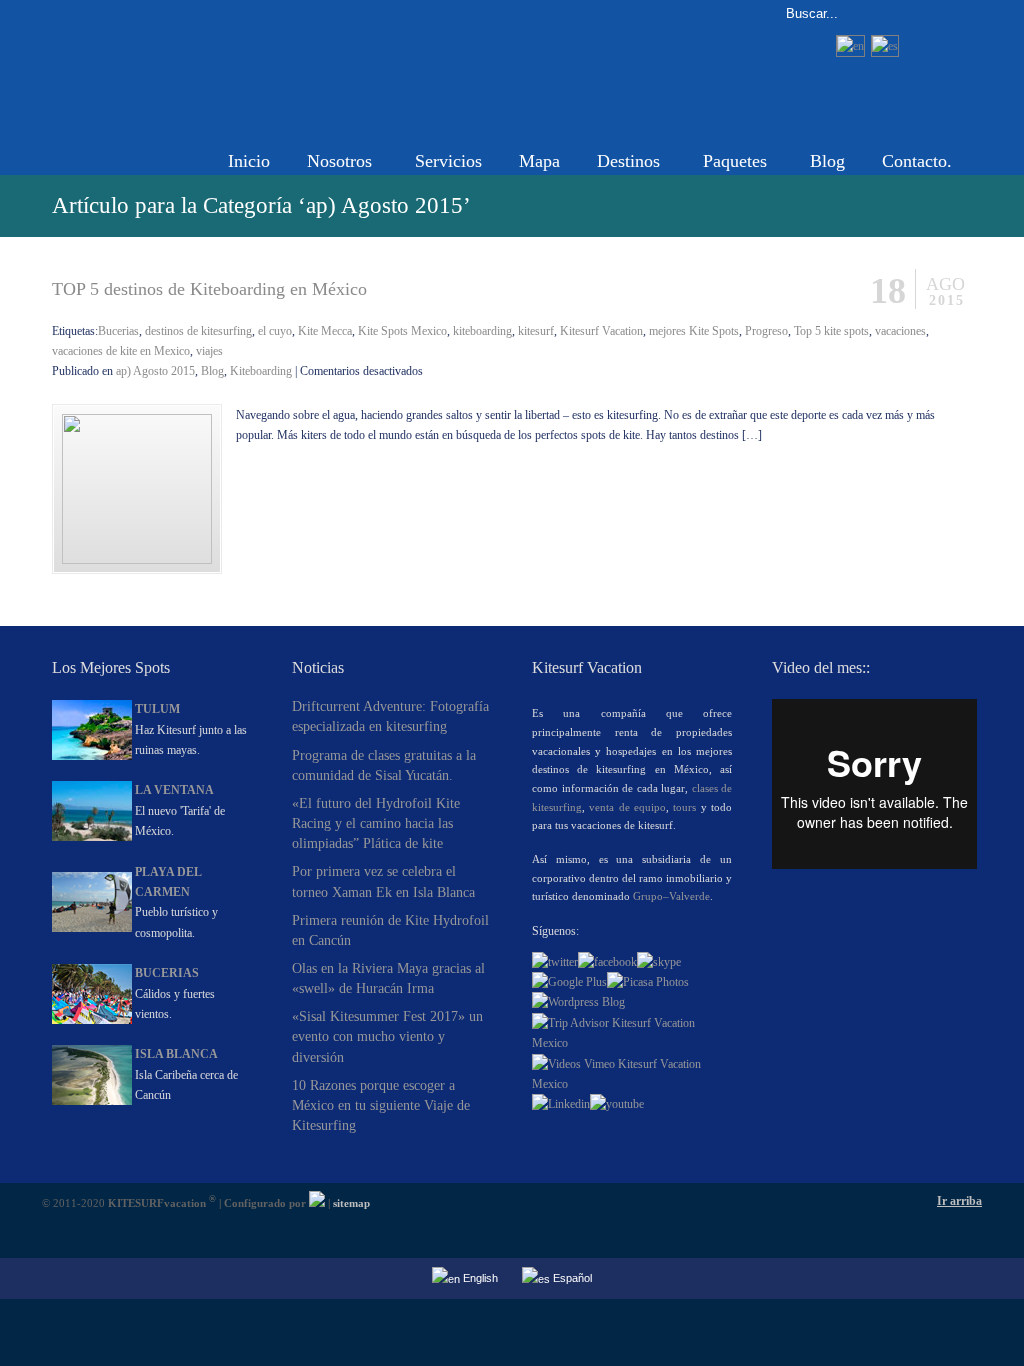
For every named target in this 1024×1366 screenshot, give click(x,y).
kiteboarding (482, 331)
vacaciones (900, 331)
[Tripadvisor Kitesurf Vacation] (632, 1043)
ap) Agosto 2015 (155, 371)
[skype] (659, 962)
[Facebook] (607, 962)
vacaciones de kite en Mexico (121, 351)
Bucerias (118, 331)
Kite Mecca (325, 331)
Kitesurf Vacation (601, 331)
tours (684, 807)
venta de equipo (627, 807)
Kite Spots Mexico (402, 331)
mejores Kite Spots (694, 331)
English (479, 1278)
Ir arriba (959, 1201)
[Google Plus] (569, 982)
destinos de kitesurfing (198, 331)
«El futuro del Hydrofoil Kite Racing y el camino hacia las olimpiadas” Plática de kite (376, 823)
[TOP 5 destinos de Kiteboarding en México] (137, 560)
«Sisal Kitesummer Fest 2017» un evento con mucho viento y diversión (387, 1036)
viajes (209, 351)
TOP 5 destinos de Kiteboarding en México (209, 289)
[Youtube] (617, 1104)
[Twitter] (555, 962)
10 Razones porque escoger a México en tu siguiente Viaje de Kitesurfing (381, 1105)
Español (571, 1278)
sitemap (351, 1203)
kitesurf (536, 331)
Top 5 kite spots (831, 331)
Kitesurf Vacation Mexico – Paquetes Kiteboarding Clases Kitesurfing (257, 66)
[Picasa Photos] (648, 982)
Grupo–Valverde (671, 896)
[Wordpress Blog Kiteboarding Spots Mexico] (578, 1002)
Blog (212, 371)
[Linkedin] (561, 1104)
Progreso (766, 331)
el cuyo (275, 331)
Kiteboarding (261, 371)
